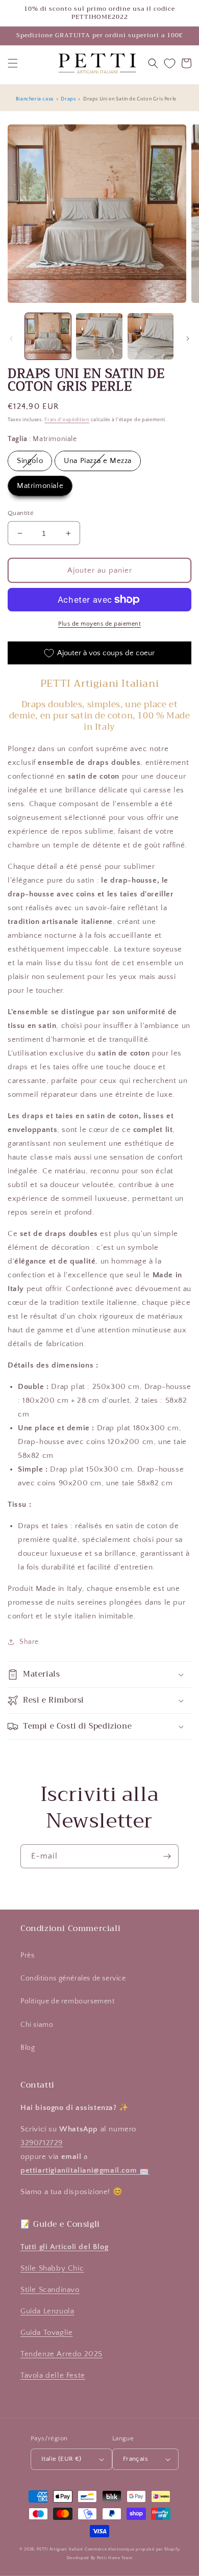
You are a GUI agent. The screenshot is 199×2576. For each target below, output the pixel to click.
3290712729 (42, 2143)
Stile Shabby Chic (52, 2268)
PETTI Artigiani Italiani (60, 2549)
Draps (68, 99)
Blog (28, 2048)
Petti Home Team (115, 2558)
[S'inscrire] (167, 1856)
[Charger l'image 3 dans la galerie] (151, 336)
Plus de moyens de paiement (99, 624)
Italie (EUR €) (61, 2459)
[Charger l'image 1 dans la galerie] (48, 336)
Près (27, 1955)
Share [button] (29, 1642)
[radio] (30, 461)
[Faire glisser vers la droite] (188, 339)
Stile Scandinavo (50, 2290)
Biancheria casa (35, 99)
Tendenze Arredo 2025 (61, 2354)
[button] (13, 63)
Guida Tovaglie (46, 2333)
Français (135, 2459)
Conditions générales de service (73, 1978)
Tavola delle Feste (53, 2375)
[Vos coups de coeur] (170, 63)
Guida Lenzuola (47, 2311)
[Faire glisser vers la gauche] (11, 339)
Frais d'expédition (67, 420)
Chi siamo (37, 2025)
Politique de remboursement (68, 2001)
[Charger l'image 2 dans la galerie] (99, 336)
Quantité (21, 513)
